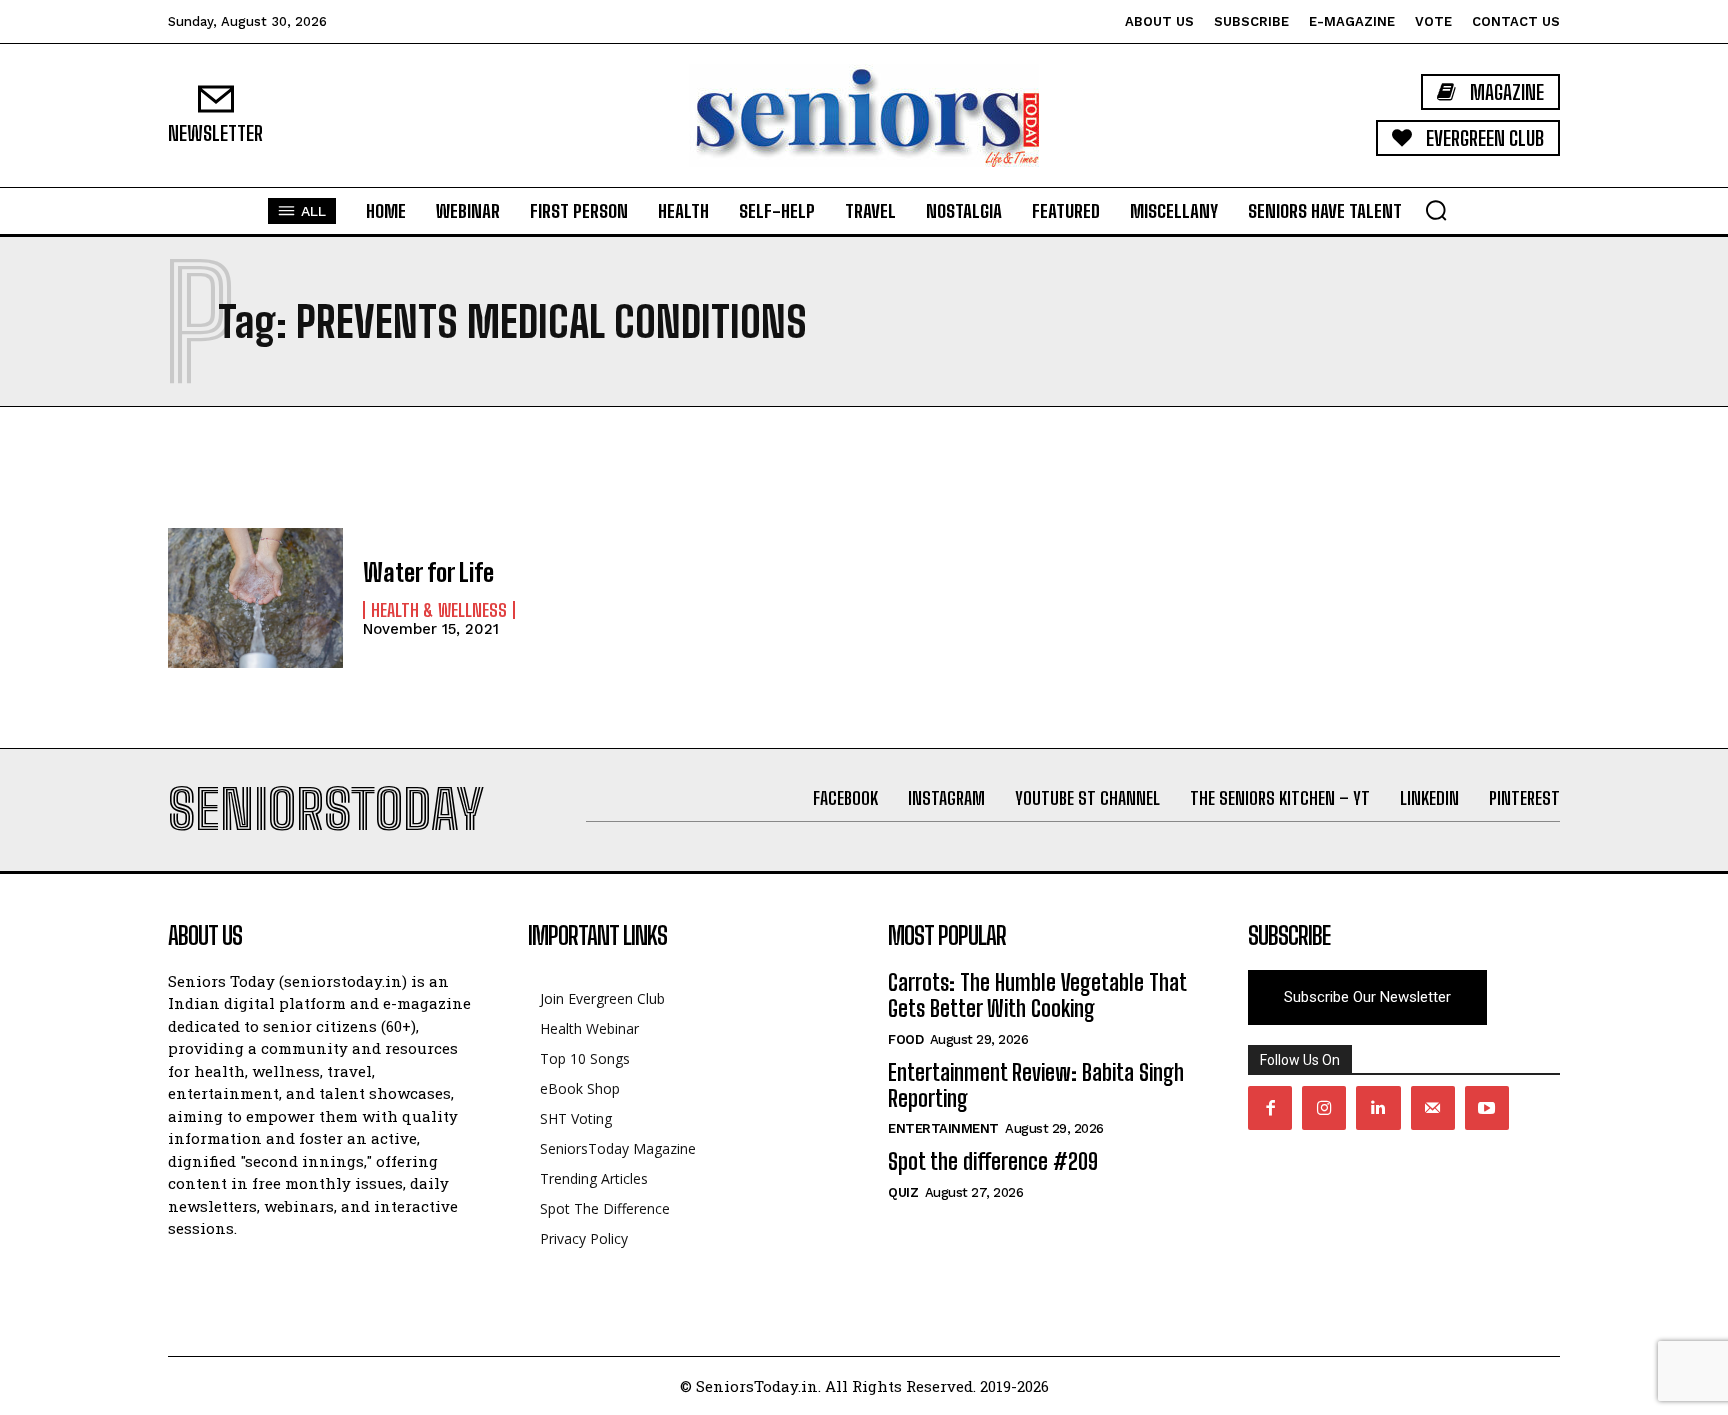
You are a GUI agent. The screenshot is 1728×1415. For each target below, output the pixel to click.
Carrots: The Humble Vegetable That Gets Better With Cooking (1037, 995)
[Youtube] (1487, 1108)
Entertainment (943, 1128)
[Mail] (1433, 1108)
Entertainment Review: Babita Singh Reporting (1036, 1085)
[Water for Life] (255, 598)
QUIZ (903, 1192)
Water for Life (428, 572)
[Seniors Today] (864, 115)
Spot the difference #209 (993, 1161)
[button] (1436, 210)
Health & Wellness (439, 610)
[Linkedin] (1378, 1108)
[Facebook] (1270, 1108)
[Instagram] (1324, 1108)
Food (905, 1039)
